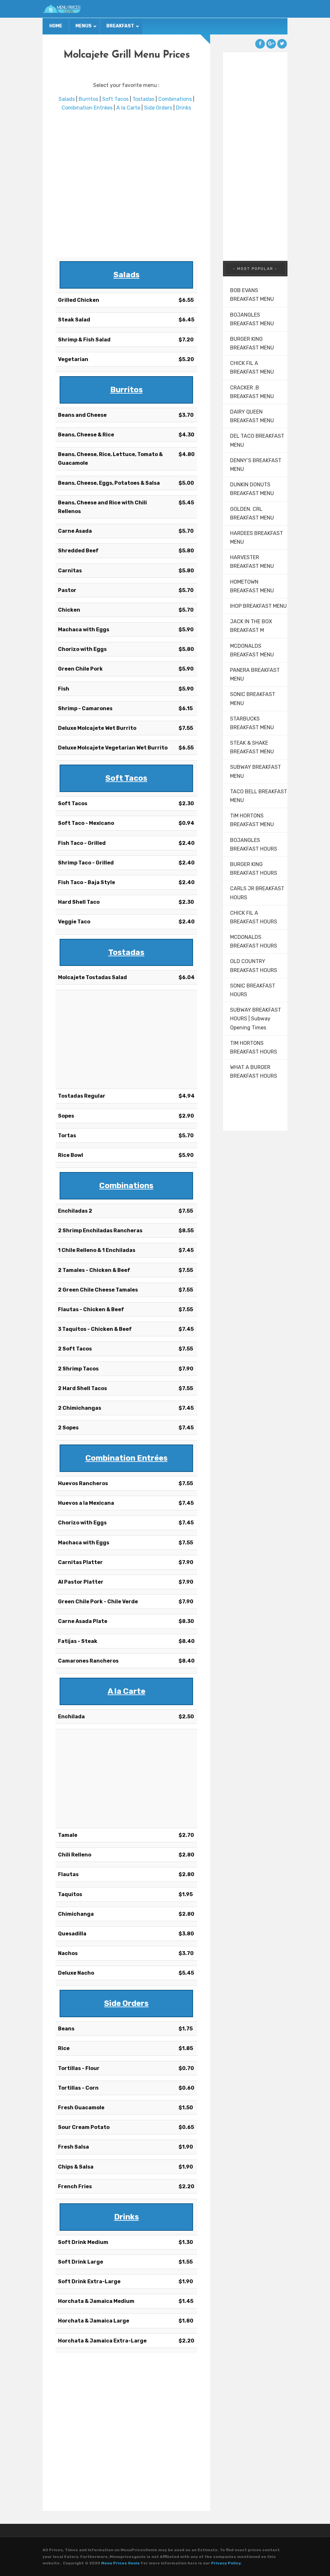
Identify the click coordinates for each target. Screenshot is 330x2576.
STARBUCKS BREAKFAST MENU (252, 723)
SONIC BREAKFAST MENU (253, 699)
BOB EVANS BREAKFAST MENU (252, 295)
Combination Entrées (87, 108)
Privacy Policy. (226, 2563)
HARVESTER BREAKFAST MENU (252, 562)
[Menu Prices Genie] (62, 9)
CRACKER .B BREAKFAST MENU (252, 392)
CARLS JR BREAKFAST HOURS (257, 893)
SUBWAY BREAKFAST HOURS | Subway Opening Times (256, 1019)
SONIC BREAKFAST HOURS (253, 990)
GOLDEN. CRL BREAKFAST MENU (252, 513)
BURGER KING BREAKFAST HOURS (254, 869)
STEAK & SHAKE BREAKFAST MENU (252, 747)
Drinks (184, 108)
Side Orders (158, 108)
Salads (67, 99)
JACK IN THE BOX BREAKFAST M (251, 626)
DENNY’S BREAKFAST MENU (256, 465)
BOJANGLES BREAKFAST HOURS (254, 844)
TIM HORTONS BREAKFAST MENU (252, 820)
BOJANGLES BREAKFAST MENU (252, 319)
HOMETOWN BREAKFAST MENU (252, 586)
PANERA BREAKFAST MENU (255, 674)
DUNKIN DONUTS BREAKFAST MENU (252, 489)
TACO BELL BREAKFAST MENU (259, 796)
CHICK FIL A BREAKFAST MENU (252, 367)
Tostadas (143, 99)
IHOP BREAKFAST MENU (258, 606)
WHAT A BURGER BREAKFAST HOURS (254, 1072)
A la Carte (128, 108)
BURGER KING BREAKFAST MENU (252, 343)
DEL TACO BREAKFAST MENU (257, 440)
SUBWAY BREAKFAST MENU (256, 771)
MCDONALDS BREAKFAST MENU (252, 650)
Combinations (175, 99)
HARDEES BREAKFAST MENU (257, 538)
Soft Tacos (115, 99)
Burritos (88, 99)
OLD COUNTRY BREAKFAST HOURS (254, 966)
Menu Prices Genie (121, 2563)
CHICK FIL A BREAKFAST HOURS (254, 917)
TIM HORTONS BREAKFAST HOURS (254, 1047)
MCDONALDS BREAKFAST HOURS (254, 941)
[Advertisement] (126, 185)
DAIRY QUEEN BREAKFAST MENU (252, 416)
